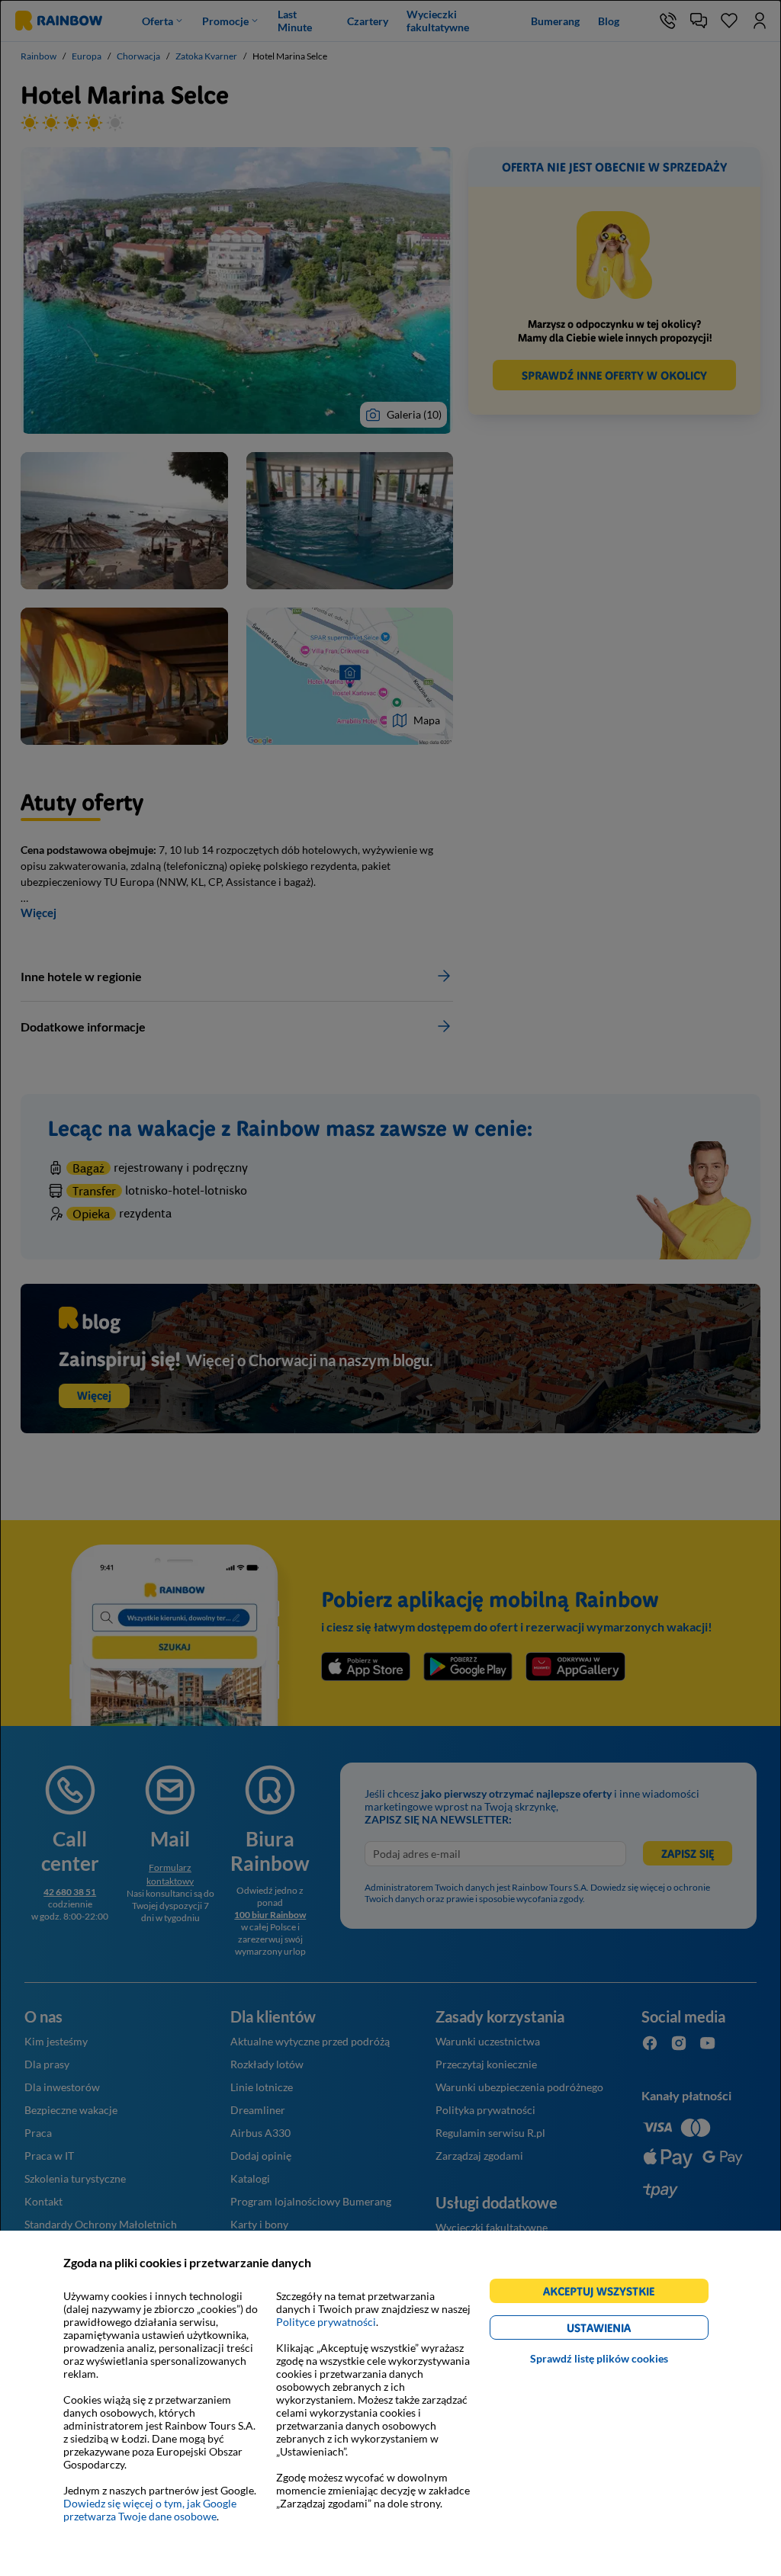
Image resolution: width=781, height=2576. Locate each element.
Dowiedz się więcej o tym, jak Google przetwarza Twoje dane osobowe (150, 2510)
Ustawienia (625, 2330)
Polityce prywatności (326, 2322)
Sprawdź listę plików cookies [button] (599, 2358)
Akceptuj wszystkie (605, 2294)
